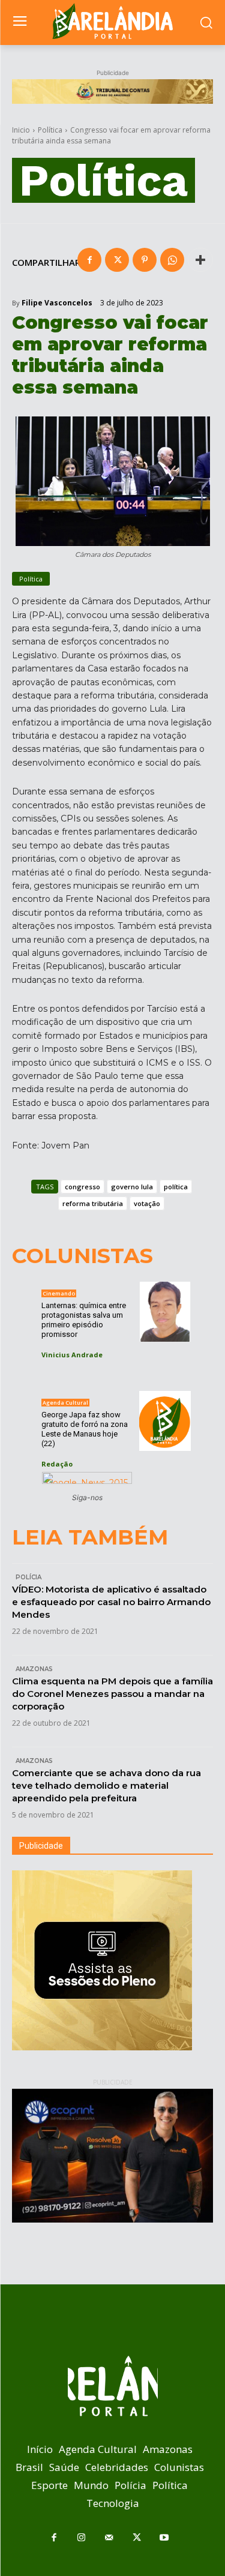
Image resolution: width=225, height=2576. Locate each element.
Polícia (28, 1577)
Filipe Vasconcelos (57, 303)
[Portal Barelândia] (112, 21)
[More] (200, 260)
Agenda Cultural (65, 1403)
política (176, 1187)
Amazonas (34, 1669)
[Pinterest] (145, 260)
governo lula (132, 1187)
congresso (82, 1187)
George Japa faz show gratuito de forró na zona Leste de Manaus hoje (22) (85, 1429)
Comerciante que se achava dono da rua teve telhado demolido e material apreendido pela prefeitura (106, 1785)
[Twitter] (117, 260)
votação (147, 1203)
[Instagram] (82, 2538)
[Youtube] (164, 2538)
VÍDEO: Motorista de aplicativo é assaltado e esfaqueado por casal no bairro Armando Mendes (111, 1602)
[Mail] (109, 2538)
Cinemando (59, 1293)
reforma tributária (93, 1203)
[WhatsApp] (172, 260)
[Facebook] (89, 260)
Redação (57, 1464)
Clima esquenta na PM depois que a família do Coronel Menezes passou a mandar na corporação (112, 1694)
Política (50, 130)
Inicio (21, 130)
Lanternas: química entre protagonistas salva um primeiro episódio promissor (84, 1320)
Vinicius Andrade (72, 1355)
